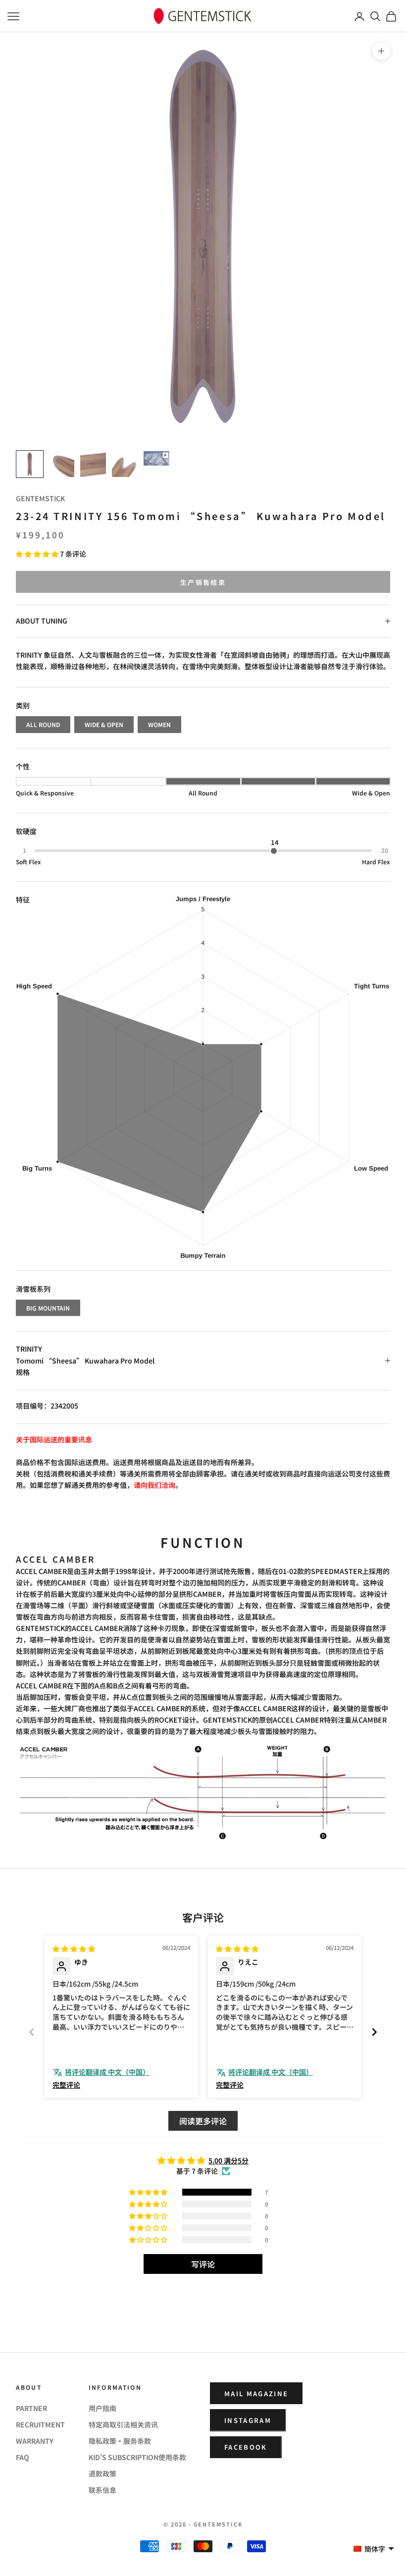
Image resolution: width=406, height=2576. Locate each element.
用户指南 (102, 2408)
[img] (74, 1948)
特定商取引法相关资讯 (123, 2424)
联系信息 (102, 2490)
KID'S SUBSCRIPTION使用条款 (137, 2457)
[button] (38, 554)
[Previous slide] (32, 2032)
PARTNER (31, 2408)
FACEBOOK (246, 2447)
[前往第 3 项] (93, 464)
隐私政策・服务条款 (120, 2441)
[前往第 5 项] (156, 458)
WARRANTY (35, 2441)
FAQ (23, 2457)
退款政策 (102, 2473)
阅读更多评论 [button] (203, 2121)
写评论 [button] (203, 2264)
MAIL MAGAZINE (256, 2393)
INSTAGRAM (248, 2420)
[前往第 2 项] (61, 464)
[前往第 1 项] (30, 464)
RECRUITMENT (40, 2424)
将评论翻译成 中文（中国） (107, 2072)
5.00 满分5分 (228, 2160)
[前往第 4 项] (125, 464)
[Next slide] (374, 2032)
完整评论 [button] (66, 2085)
